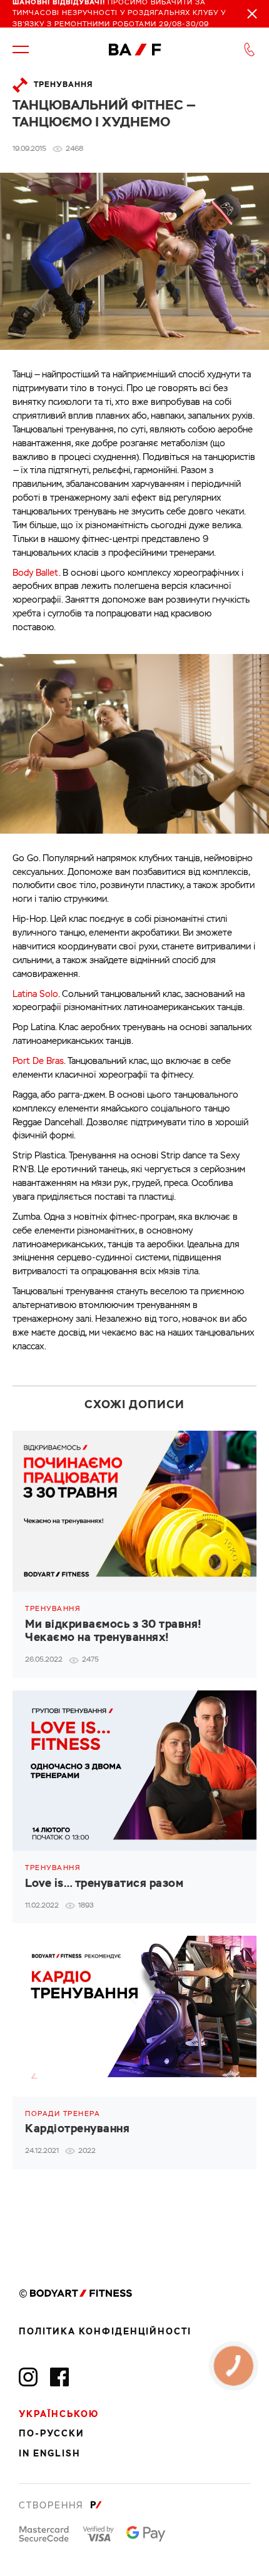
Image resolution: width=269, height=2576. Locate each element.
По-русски (52, 2434)
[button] (21, 49)
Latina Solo (35, 994)
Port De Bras (38, 1061)
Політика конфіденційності (105, 2332)
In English (50, 2454)
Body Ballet (36, 573)
